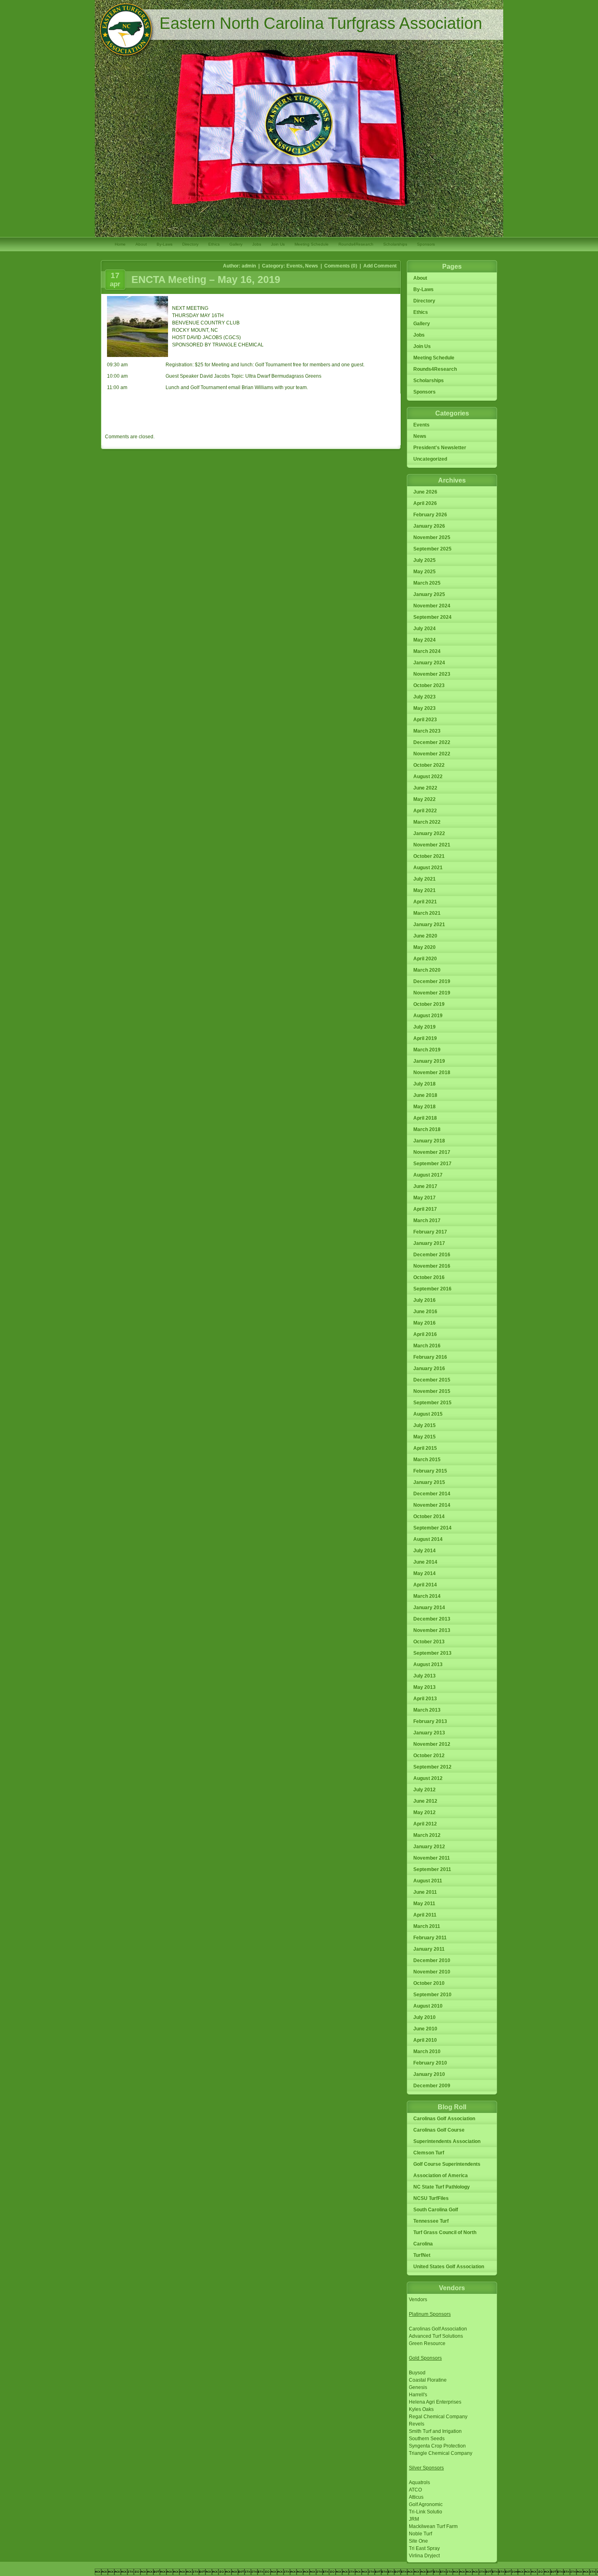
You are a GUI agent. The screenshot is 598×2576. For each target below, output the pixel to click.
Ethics (214, 244)
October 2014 (429, 1516)
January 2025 (429, 594)
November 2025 (432, 537)
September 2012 (432, 1767)
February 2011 (430, 1938)
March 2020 (427, 970)
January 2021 (429, 925)
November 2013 (432, 1630)
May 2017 (424, 1198)
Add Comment (380, 266)
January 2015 (429, 1482)
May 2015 (424, 1437)
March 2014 (427, 1596)
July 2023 (424, 697)
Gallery (236, 244)
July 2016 (424, 1300)
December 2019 (432, 981)
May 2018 (424, 1107)
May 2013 (424, 1687)
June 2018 (425, 1095)
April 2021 (425, 902)
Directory (190, 244)
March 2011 (427, 1926)
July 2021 (424, 879)
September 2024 (432, 617)
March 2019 (427, 1050)
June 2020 (425, 936)
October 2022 (429, 765)
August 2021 (428, 868)
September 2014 (432, 1528)
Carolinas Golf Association (444, 2119)
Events (295, 266)
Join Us (278, 244)
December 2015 (432, 1380)
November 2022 (432, 754)
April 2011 (425, 1915)
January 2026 (429, 526)
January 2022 (429, 833)
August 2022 (428, 777)
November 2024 (432, 606)
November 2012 (432, 1744)
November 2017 (432, 1152)
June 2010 (425, 2029)
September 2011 (432, 1869)
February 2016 (430, 1357)
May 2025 (424, 572)
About (141, 244)
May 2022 (424, 799)
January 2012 (429, 1847)
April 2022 (425, 811)
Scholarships (395, 244)
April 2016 (425, 1334)
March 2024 (427, 651)
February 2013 (430, 1721)
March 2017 (427, 1221)
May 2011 (424, 1904)
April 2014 (425, 1585)
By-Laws (165, 244)
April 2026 (425, 503)
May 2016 (424, 1323)
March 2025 (427, 583)
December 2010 (432, 1960)
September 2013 (432, 1653)
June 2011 (425, 1892)
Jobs (257, 244)
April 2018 (425, 1118)
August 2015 (428, 1414)
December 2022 (432, 742)
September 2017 (432, 1164)
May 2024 (424, 640)
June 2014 (425, 1562)
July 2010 (424, 2017)
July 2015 (424, 1425)
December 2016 (432, 1255)
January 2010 (429, 2074)
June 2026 (425, 492)
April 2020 (425, 959)
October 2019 (429, 1004)
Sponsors (426, 244)
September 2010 (432, 1995)
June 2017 (425, 1186)
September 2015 (432, 1403)
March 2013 (427, 1710)
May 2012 (424, 1812)
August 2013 (428, 1664)
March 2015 (427, 1460)
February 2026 (430, 515)
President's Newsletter (440, 448)
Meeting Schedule (312, 244)
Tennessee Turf (431, 2221)
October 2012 (429, 1756)
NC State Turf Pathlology (442, 2187)
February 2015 (430, 1471)
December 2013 (432, 1619)
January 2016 (429, 1368)
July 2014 (424, 1551)
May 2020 (424, 947)
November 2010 (432, 1972)
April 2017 (425, 1209)
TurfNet (422, 2255)
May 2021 (424, 890)
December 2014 (432, 1494)
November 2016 (432, 1266)
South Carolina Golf (436, 2210)
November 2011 (432, 1858)
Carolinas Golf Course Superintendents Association (447, 2136)
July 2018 (424, 1084)
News (312, 266)
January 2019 (429, 1061)
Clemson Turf (429, 2153)
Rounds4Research (356, 244)
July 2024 (424, 629)
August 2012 (428, 1778)
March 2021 (427, 913)
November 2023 (432, 674)
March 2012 (427, 1835)
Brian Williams (258, 387)
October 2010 (429, 1983)
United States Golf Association (449, 2267)
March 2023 (427, 731)
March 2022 (427, 822)
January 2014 (429, 1608)
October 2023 (429, 685)
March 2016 (427, 1346)
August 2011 (428, 1881)
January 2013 (429, 1733)
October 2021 (429, 856)
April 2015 (425, 1448)
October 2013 (429, 1642)
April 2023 (425, 720)
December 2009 (432, 2086)
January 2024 (429, 663)
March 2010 (427, 2052)
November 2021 (432, 845)
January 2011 (429, 1949)
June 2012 (425, 1801)
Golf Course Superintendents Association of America (447, 2170)
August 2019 (428, 1016)
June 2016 (425, 1312)
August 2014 (428, 1539)
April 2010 (425, 2040)
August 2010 (428, 2006)
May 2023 (424, 708)
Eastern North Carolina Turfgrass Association (321, 23)
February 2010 (430, 2063)
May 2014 (424, 1573)
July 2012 (424, 1790)
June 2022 (425, 788)
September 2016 (432, 1289)
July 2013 (424, 1676)
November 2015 (432, 1391)
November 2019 (432, 993)
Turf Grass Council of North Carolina (445, 2238)
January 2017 (429, 1243)
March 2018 (427, 1129)
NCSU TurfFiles (431, 2198)
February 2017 (430, 1232)
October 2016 (429, 1277)
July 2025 (424, 560)
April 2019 (425, 1038)
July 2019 (424, 1027)
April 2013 (425, 1699)
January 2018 (429, 1141)
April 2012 (425, 1824)
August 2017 (428, 1175)
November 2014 (432, 1505)
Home (120, 244)
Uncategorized (430, 459)
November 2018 (432, 1073)
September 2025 (432, 549)
